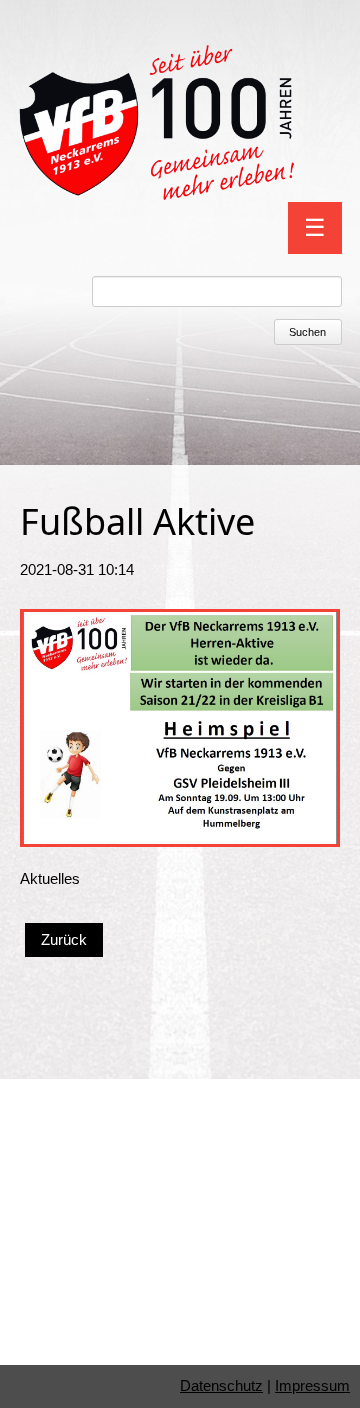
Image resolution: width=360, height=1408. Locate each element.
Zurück (64, 939)
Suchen (307, 332)
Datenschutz (221, 1385)
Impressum (312, 1385)
